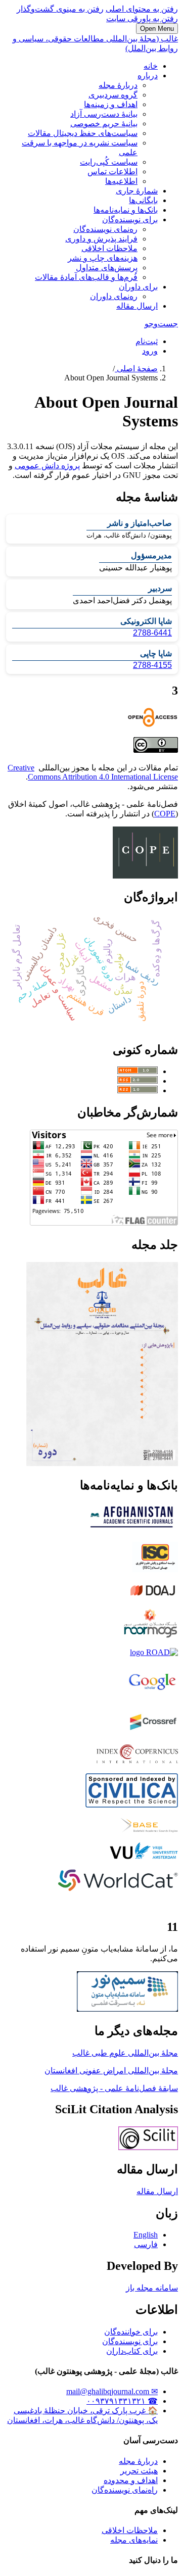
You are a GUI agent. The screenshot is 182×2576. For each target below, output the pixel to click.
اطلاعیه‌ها (121, 181)
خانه (151, 66)
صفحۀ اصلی (136, 369)
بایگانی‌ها (143, 200)
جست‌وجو (161, 324)
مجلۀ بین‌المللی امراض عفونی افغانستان (111, 2071)
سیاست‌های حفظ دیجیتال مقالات (83, 133)
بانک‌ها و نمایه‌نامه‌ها (126, 210)
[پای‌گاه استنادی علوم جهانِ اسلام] (155, 1569)
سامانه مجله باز (152, 2288)
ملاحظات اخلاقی (109, 248)
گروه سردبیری (113, 95)
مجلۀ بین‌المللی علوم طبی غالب (125, 2053)
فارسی (146, 2244)
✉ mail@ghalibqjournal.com (112, 2391)
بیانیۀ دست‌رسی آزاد (104, 114)
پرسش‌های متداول (107, 268)
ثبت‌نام (147, 341)
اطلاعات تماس (112, 172)
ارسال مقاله (137, 306)
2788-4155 (152, 665)
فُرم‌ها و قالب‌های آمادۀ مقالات (86, 277)
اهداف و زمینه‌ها (111, 104)
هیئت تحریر (139, 2471)
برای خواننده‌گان (131, 2332)
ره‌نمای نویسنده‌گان (105, 229)
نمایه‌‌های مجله (134, 2540)
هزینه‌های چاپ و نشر (103, 258)
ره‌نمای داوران (114, 296)
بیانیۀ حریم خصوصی (104, 124)
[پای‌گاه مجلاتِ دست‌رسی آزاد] (153, 1596)
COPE (165, 814)
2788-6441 (152, 633)
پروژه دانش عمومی (47, 466)
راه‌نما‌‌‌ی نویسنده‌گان (125, 2490)
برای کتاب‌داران (132, 2351)
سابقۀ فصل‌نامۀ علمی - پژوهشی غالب (114, 2088)
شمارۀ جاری (137, 191)
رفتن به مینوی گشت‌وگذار (60, 9)
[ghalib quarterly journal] (148, 2147)
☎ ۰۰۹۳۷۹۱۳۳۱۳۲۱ (122, 2401)
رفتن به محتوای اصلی (142, 9)
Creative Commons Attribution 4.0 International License (93, 772)
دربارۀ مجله (118, 85)
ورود (150, 351)
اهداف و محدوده (131, 2480)
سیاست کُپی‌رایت (109, 162)
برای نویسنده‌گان (130, 220)
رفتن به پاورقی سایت (142, 18)
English (146, 2235)
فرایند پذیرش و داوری (101, 239)
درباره (148, 76)
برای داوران (138, 287)
